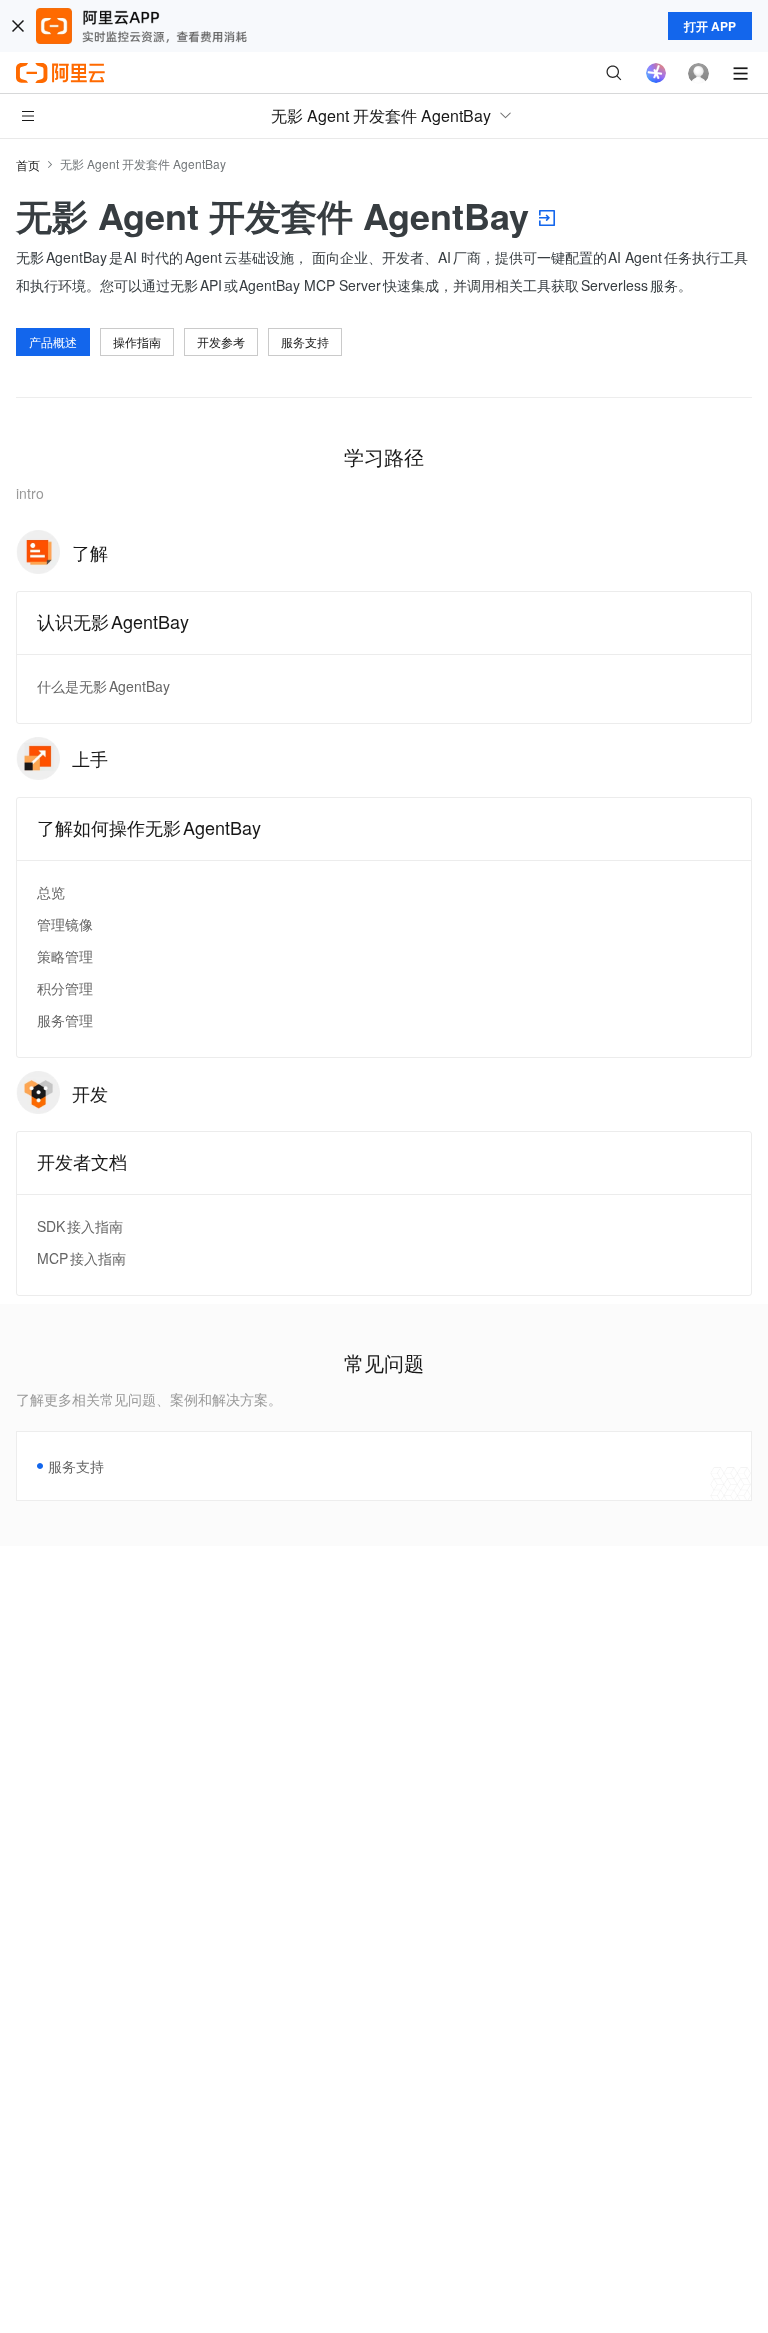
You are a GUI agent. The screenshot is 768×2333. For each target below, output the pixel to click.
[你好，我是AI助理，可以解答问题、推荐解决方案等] (656, 73)
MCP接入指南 (81, 1258)
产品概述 (53, 341)
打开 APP (710, 26)
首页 (28, 164)
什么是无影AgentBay (103, 686)
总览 (51, 892)
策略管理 (65, 956)
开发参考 (221, 341)
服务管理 (65, 1020)
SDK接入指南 (80, 1226)
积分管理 (65, 988)
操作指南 (137, 341)
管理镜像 (65, 924)
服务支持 (305, 341)
